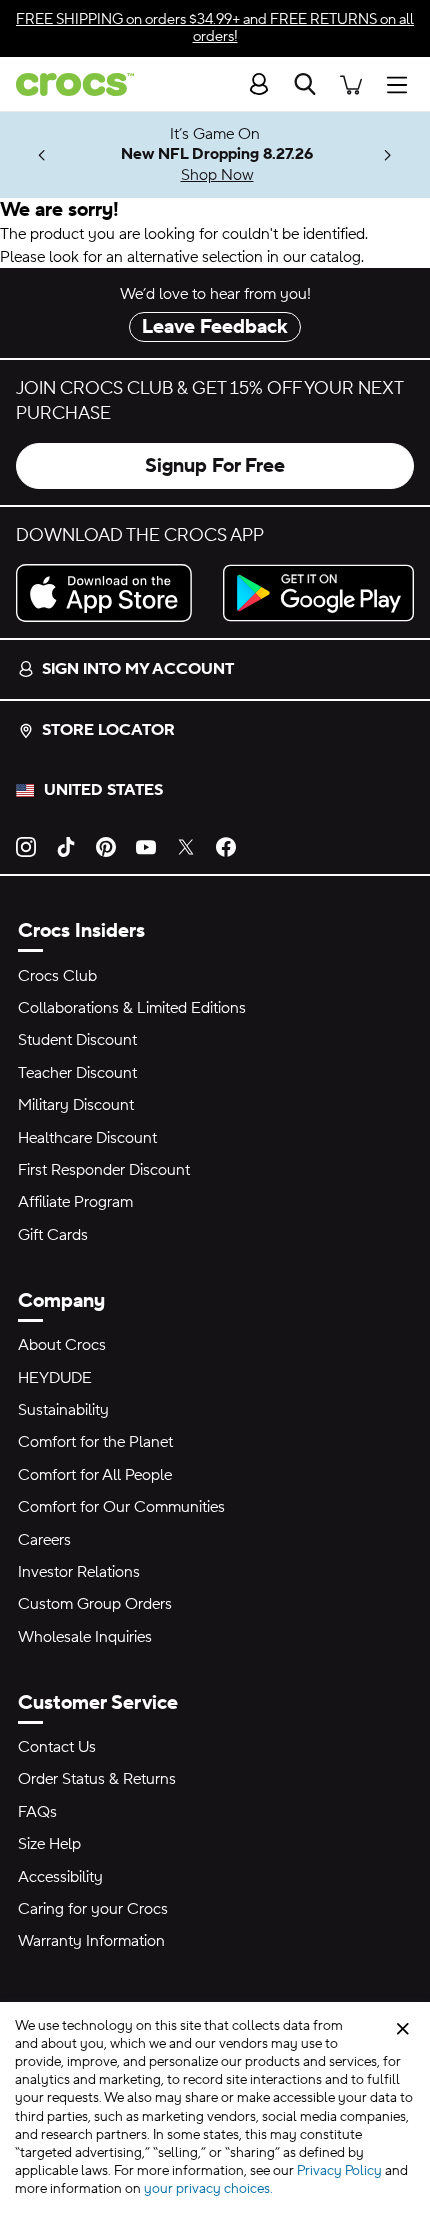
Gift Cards (53, 1235)
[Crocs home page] (67, 84)
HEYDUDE (55, 1378)
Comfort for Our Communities (121, 1507)
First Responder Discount (104, 1170)
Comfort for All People (95, 1475)
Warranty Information (91, 1941)
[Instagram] (26, 846)
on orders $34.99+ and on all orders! (215, 28)
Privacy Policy (339, 2171)
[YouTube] (146, 846)
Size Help (49, 1844)
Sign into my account (138, 669)
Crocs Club (57, 976)
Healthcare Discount (87, 1138)
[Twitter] (186, 846)
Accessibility (60, 1877)
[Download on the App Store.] (111, 593)
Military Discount (76, 1105)
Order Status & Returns (97, 1779)
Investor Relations (79, 1572)
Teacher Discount (77, 1073)
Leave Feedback (215, 327)
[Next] (388, 155)
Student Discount (77, 1040)
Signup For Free (215, 466)
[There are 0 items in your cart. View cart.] (351, 83)
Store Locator (108, 730)
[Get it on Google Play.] (318, 593)
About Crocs (62, 1345)
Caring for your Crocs (93, 1909)
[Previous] (42, 155)
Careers (44, 1540)
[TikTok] (66, 846)
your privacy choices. (208, 2189)
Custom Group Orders (95, 1604)
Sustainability (63, 1410)
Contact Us (57, 1747)
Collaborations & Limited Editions (132, 1008)
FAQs (37, 1812)
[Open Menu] (402, 83)
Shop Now (217, 175)
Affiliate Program (75, 1202)
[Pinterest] (106, 846)
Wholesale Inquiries (85, 1637)
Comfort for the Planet (95, 1442)
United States (103, 790)
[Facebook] (226, 846)
